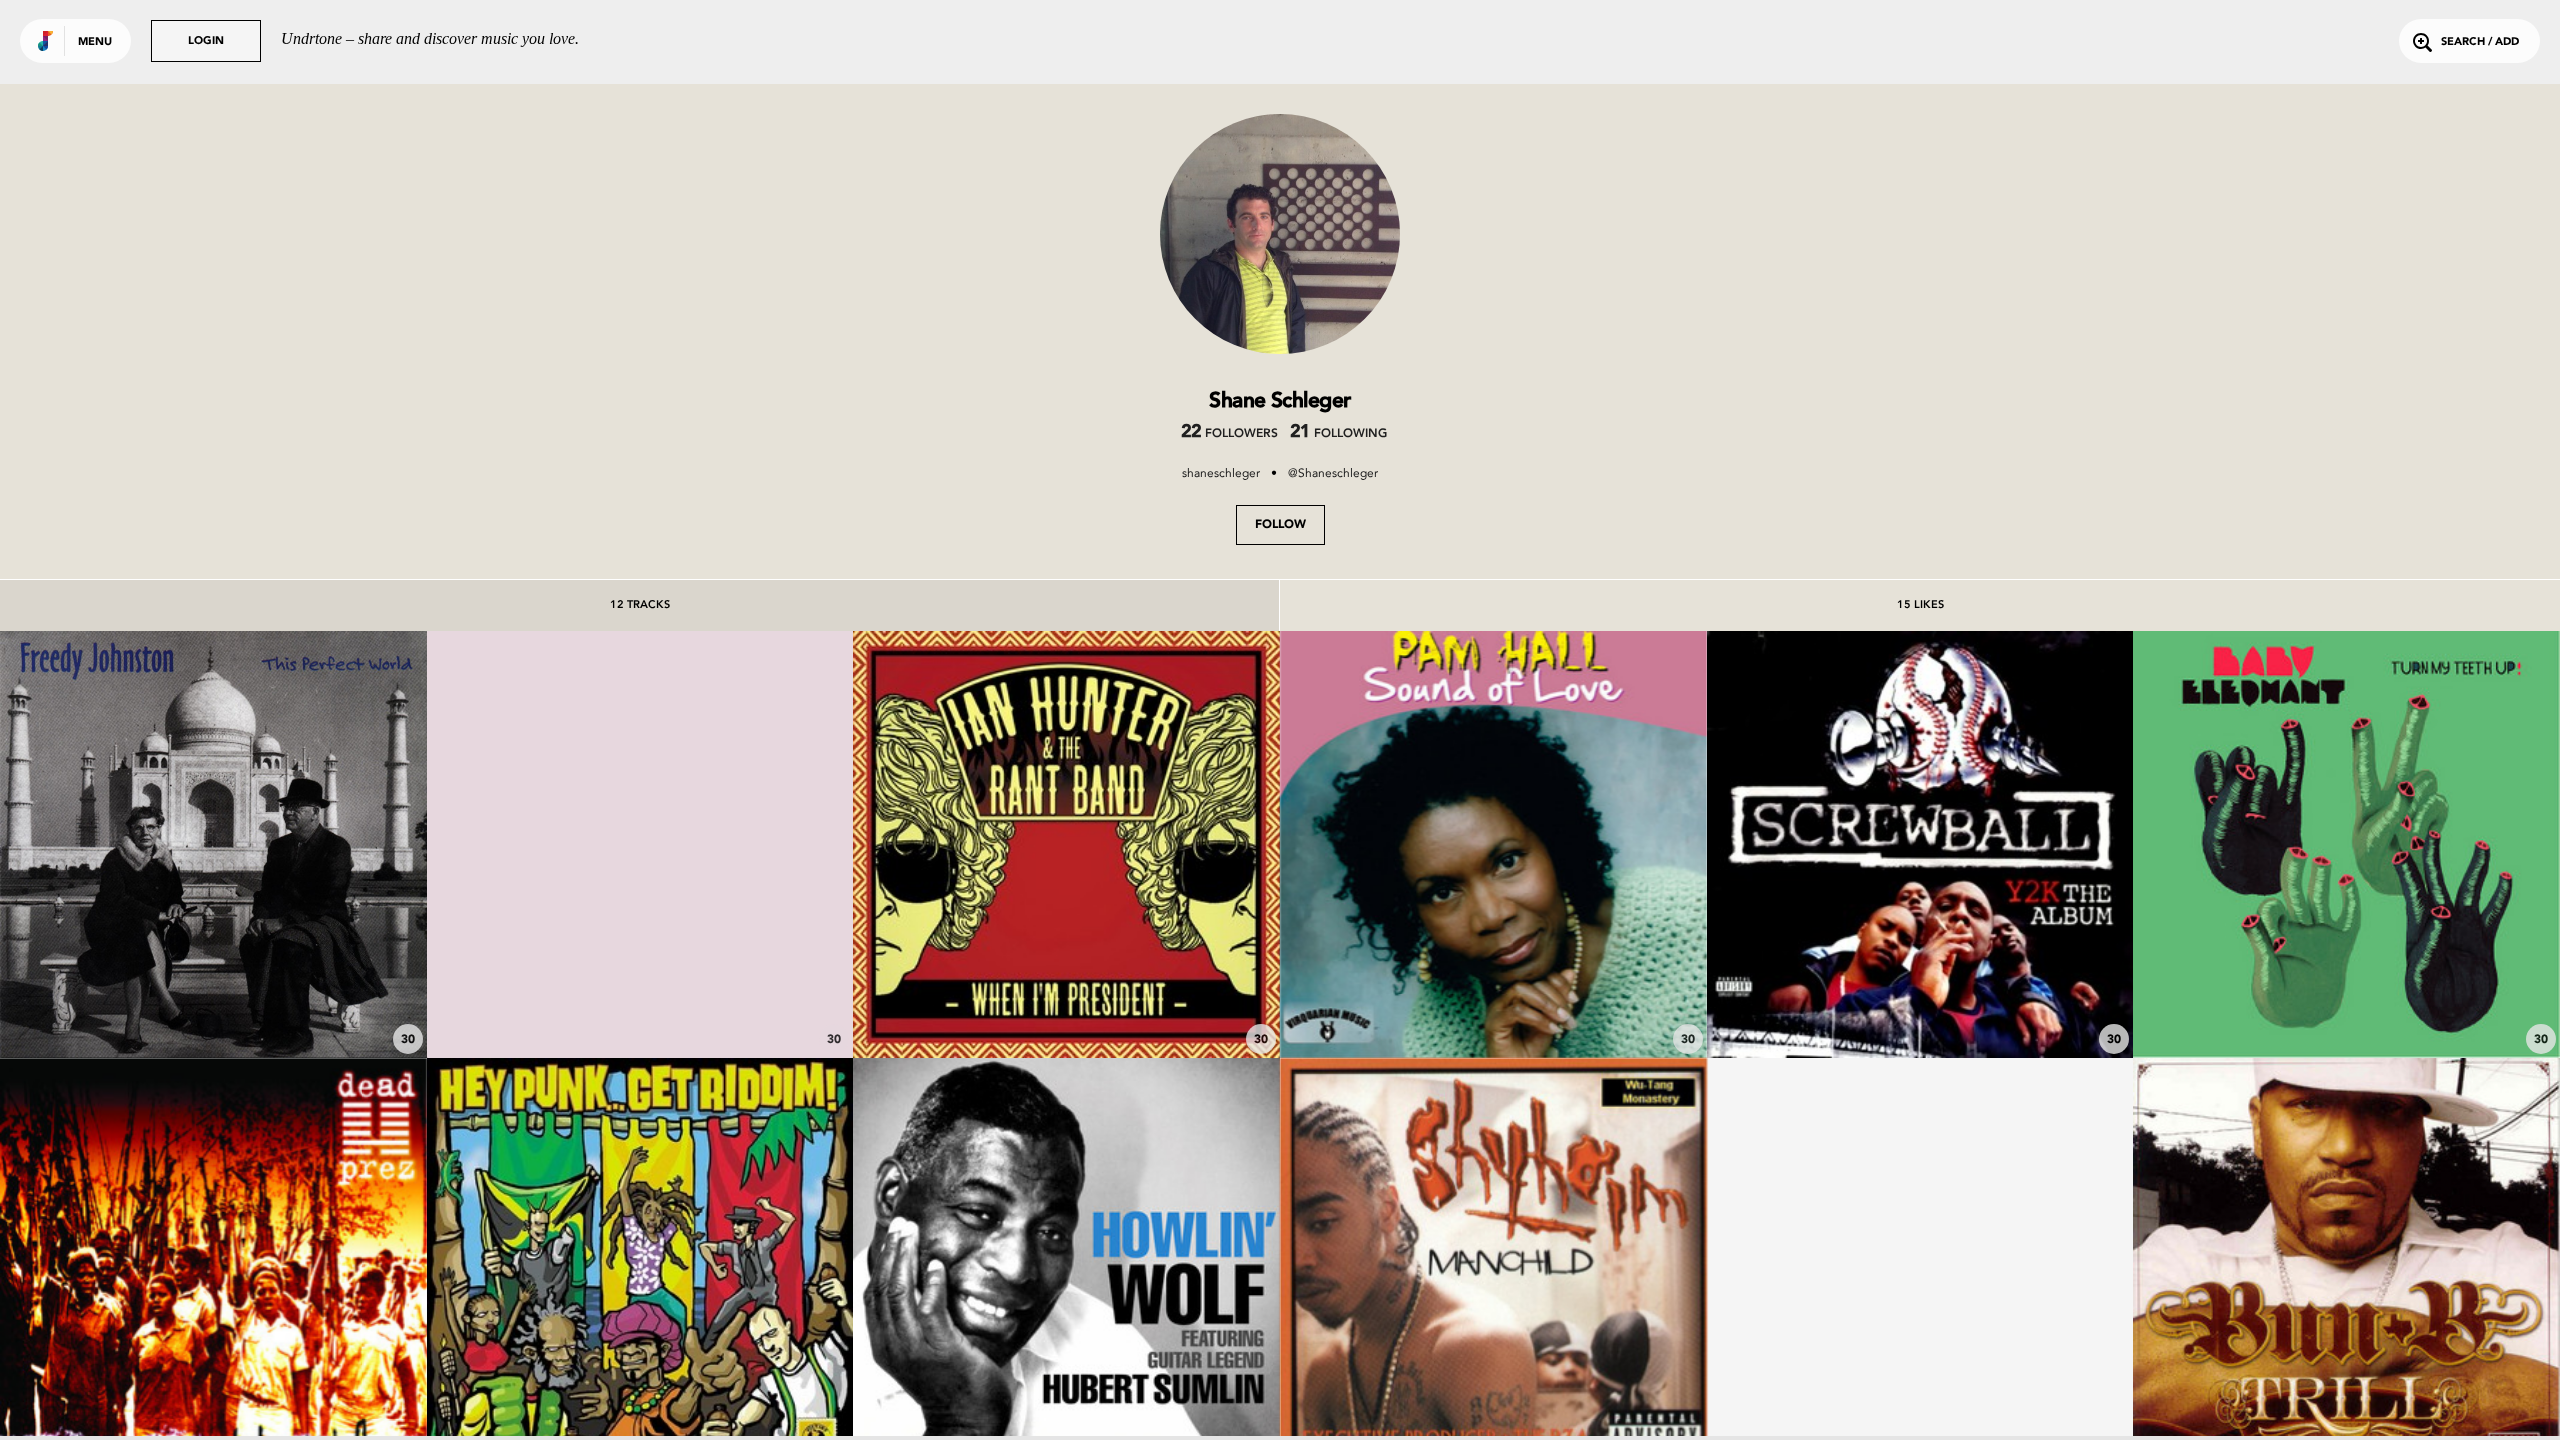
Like (124, 844)
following (1338, 434)
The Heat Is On (1920, 1002)
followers (1229, 434)
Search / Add (2480, 42)
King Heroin (640, 1002)
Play (213, 844)
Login (206, 41)
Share (302, 844)
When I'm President (1067, 1002)
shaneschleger (1221, 473)
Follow (1280, 525)
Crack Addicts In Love (2346, 1002)
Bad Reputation (213, 1002)
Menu (95, 42)
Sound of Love (1493, 1002)
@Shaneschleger (1333, 473)
